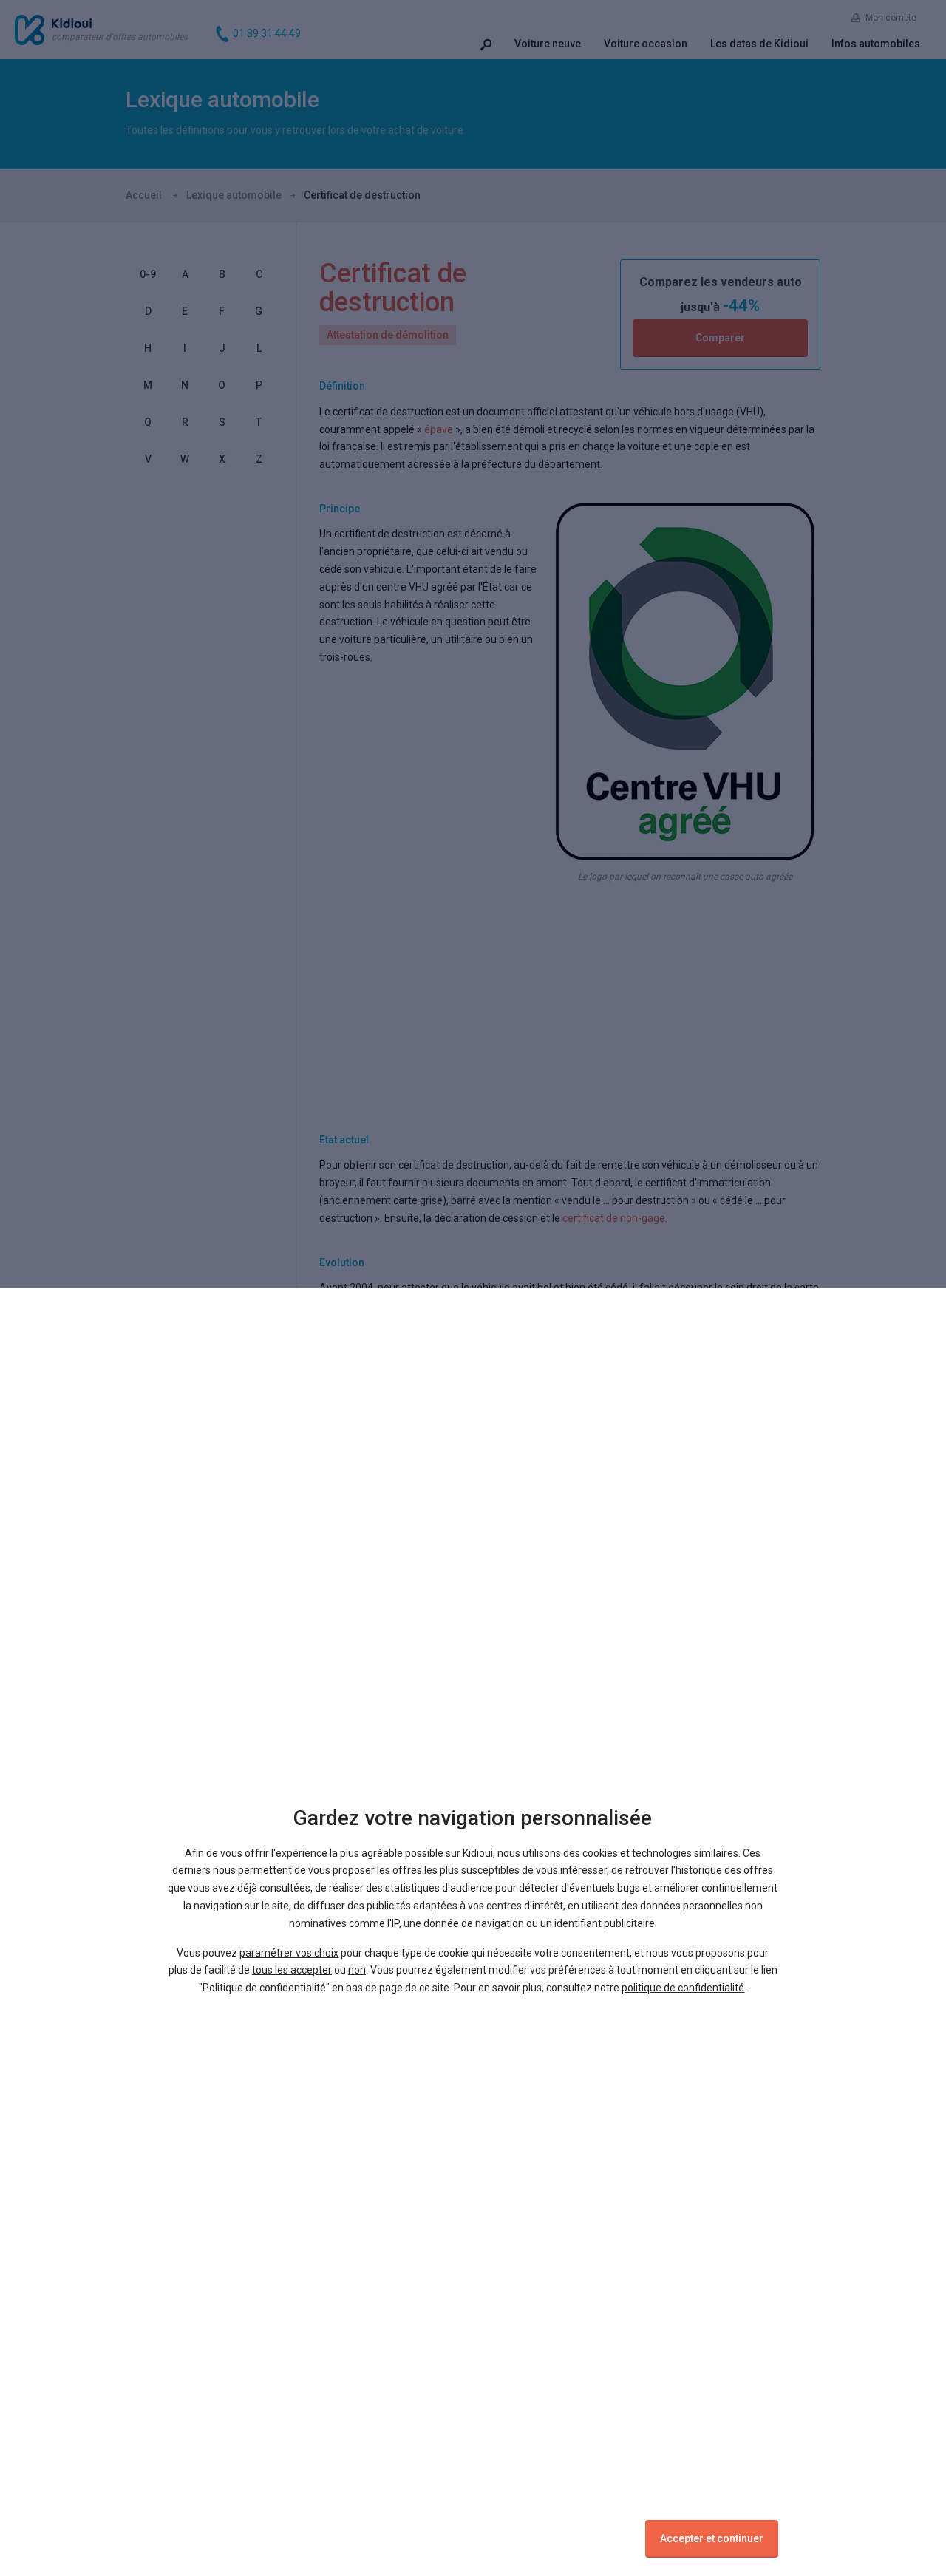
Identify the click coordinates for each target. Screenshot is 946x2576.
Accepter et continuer (712, 2538)
